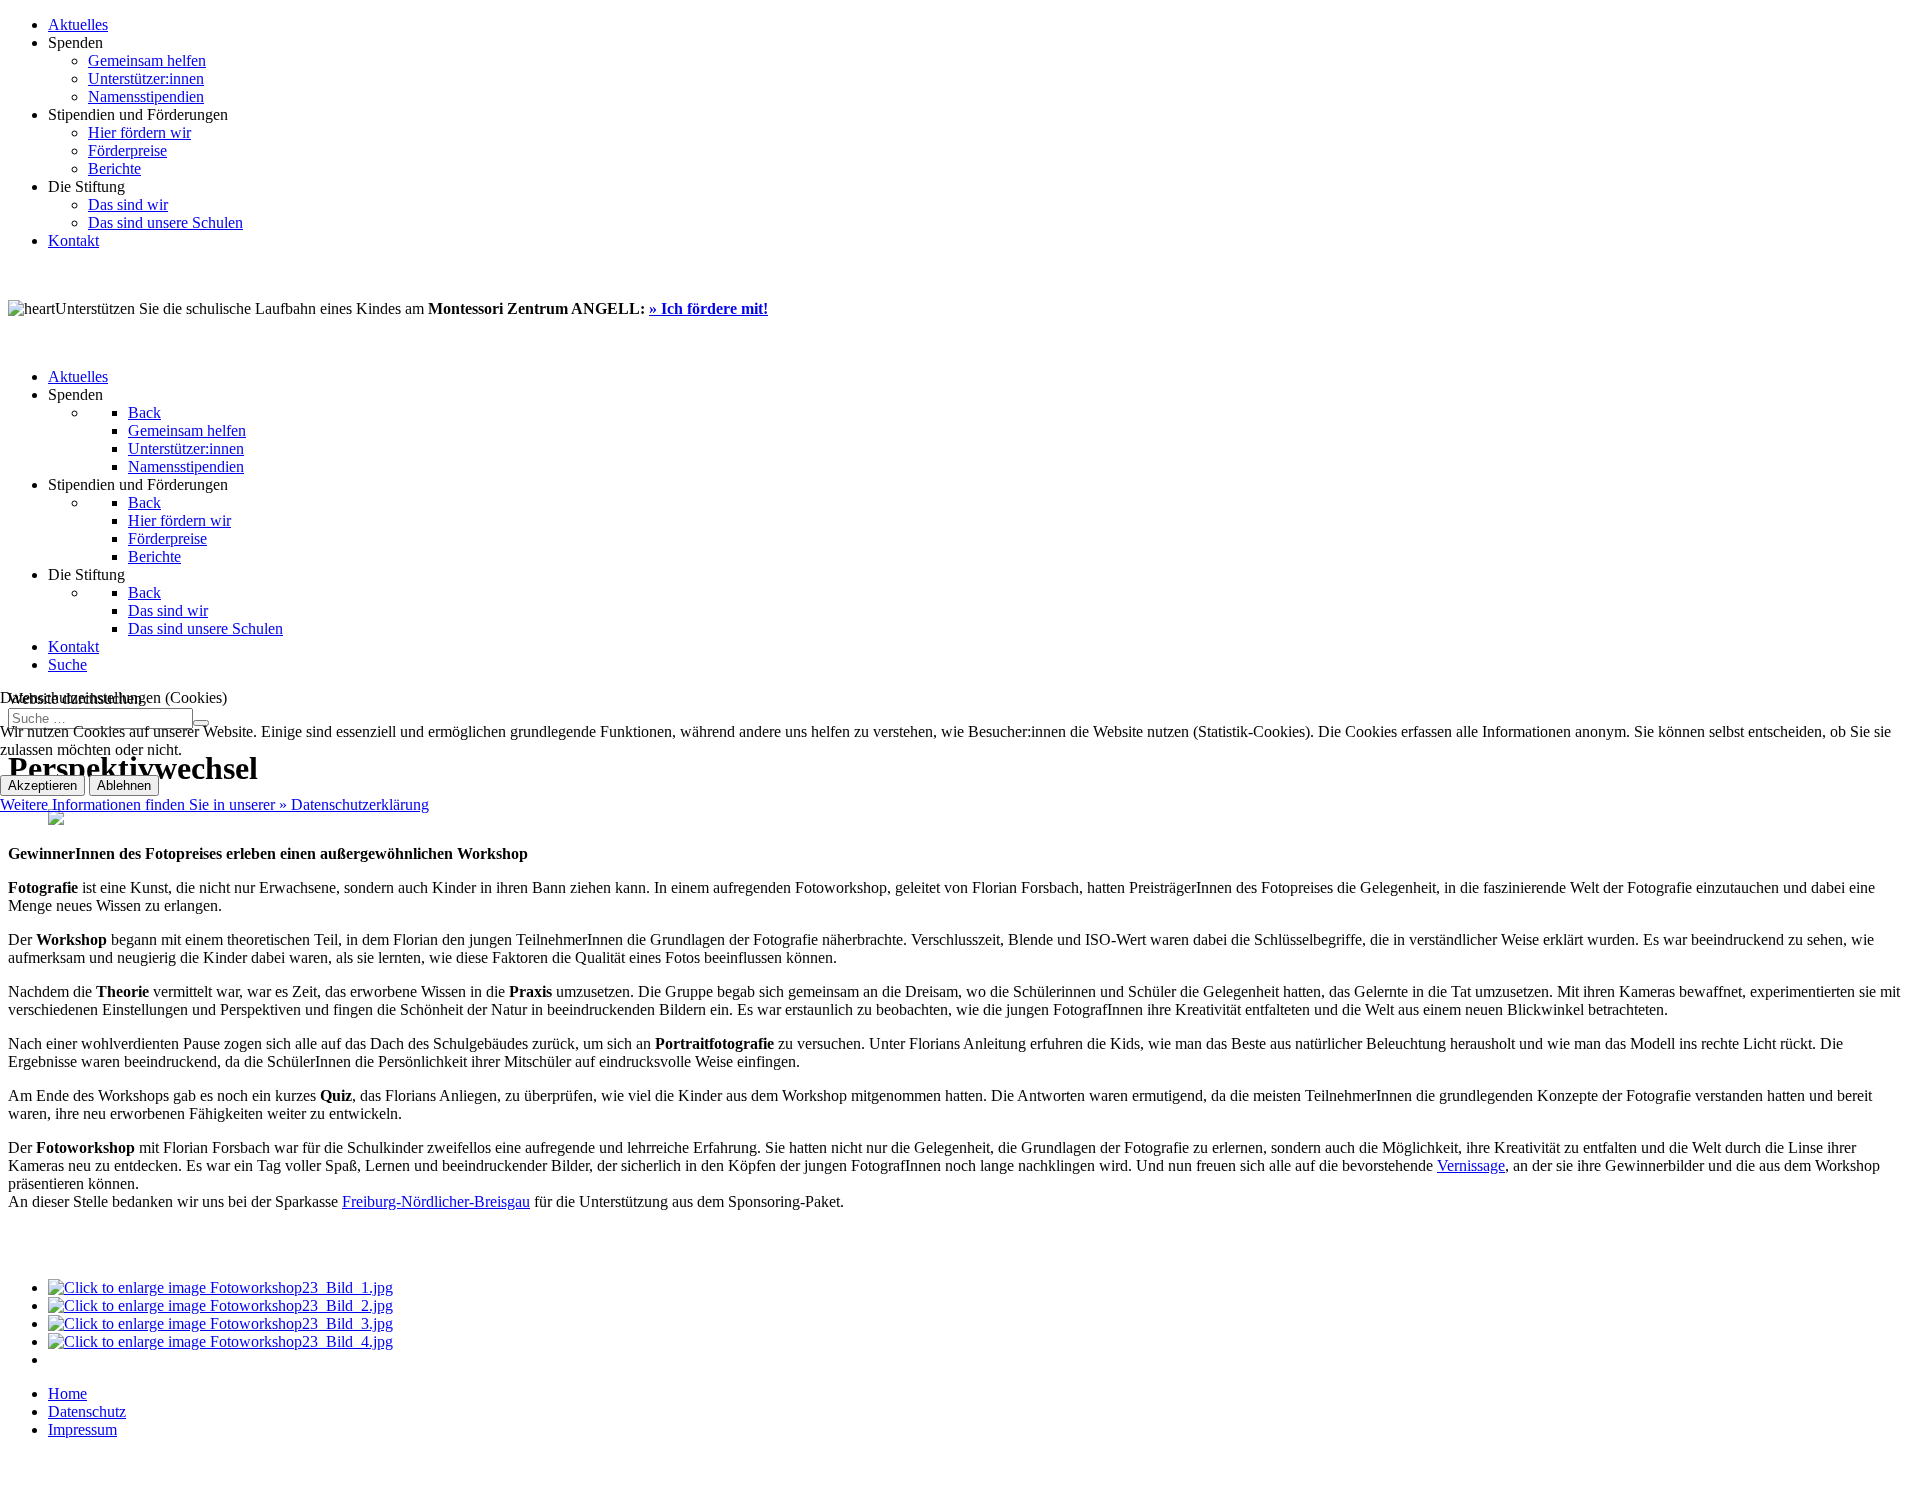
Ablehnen (124, 785)
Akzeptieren (42, 785)
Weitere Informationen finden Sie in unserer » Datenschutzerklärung (214, 804)
